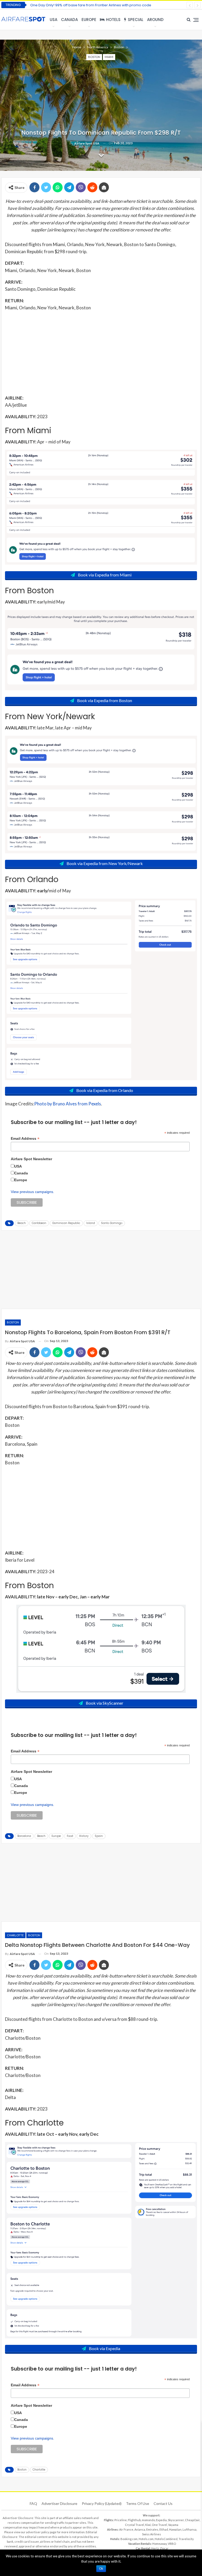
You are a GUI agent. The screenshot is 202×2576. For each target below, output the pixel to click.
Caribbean (39, 1223)
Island (91, 1223)
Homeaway (160, 2544)
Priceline (121, 2520)
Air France (126, 2529)
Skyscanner (176, 2520)
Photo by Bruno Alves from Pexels (68, 1104)
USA (54, 20)
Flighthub (134, 2520)
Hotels (113, 20)
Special (136, 20)
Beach (22, 1223)
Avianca (140, 2529)
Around (155, 20)
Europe (89, 20)
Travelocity (186, 2539)
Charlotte (15, 1935)
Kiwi (148, 2525)
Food (70, 1836)
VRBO (172, 2544)
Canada (69, 20)
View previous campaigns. (32, 1192)
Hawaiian (175, 2529)
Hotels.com (146, 2539)
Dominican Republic (66, 1223)
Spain (99, 1836)
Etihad (164, 2529)
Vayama (173, 2525)
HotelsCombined (166, 2539)
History (84, 1836)
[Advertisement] (101, 352)
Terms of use (138, 2503)
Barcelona (24, 1836)
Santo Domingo (112, 1223)
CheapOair (192, 2520)
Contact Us (163, 2503)
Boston (94, 57)
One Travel (159, 2525)
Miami (109, 57)
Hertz (155, 2548)
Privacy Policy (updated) (102, 2503)
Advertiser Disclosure (59, 2503)
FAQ (33, 2503)
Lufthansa (190, 2529)
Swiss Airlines (151, 2534)
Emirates (152, 2529)
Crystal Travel (135, 2525)
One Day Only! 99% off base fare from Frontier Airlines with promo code (91, 5)
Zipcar (164, 2548)
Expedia (161, 2520)
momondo (148, 2520)
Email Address (25, 1139)
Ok (101, 2569)
